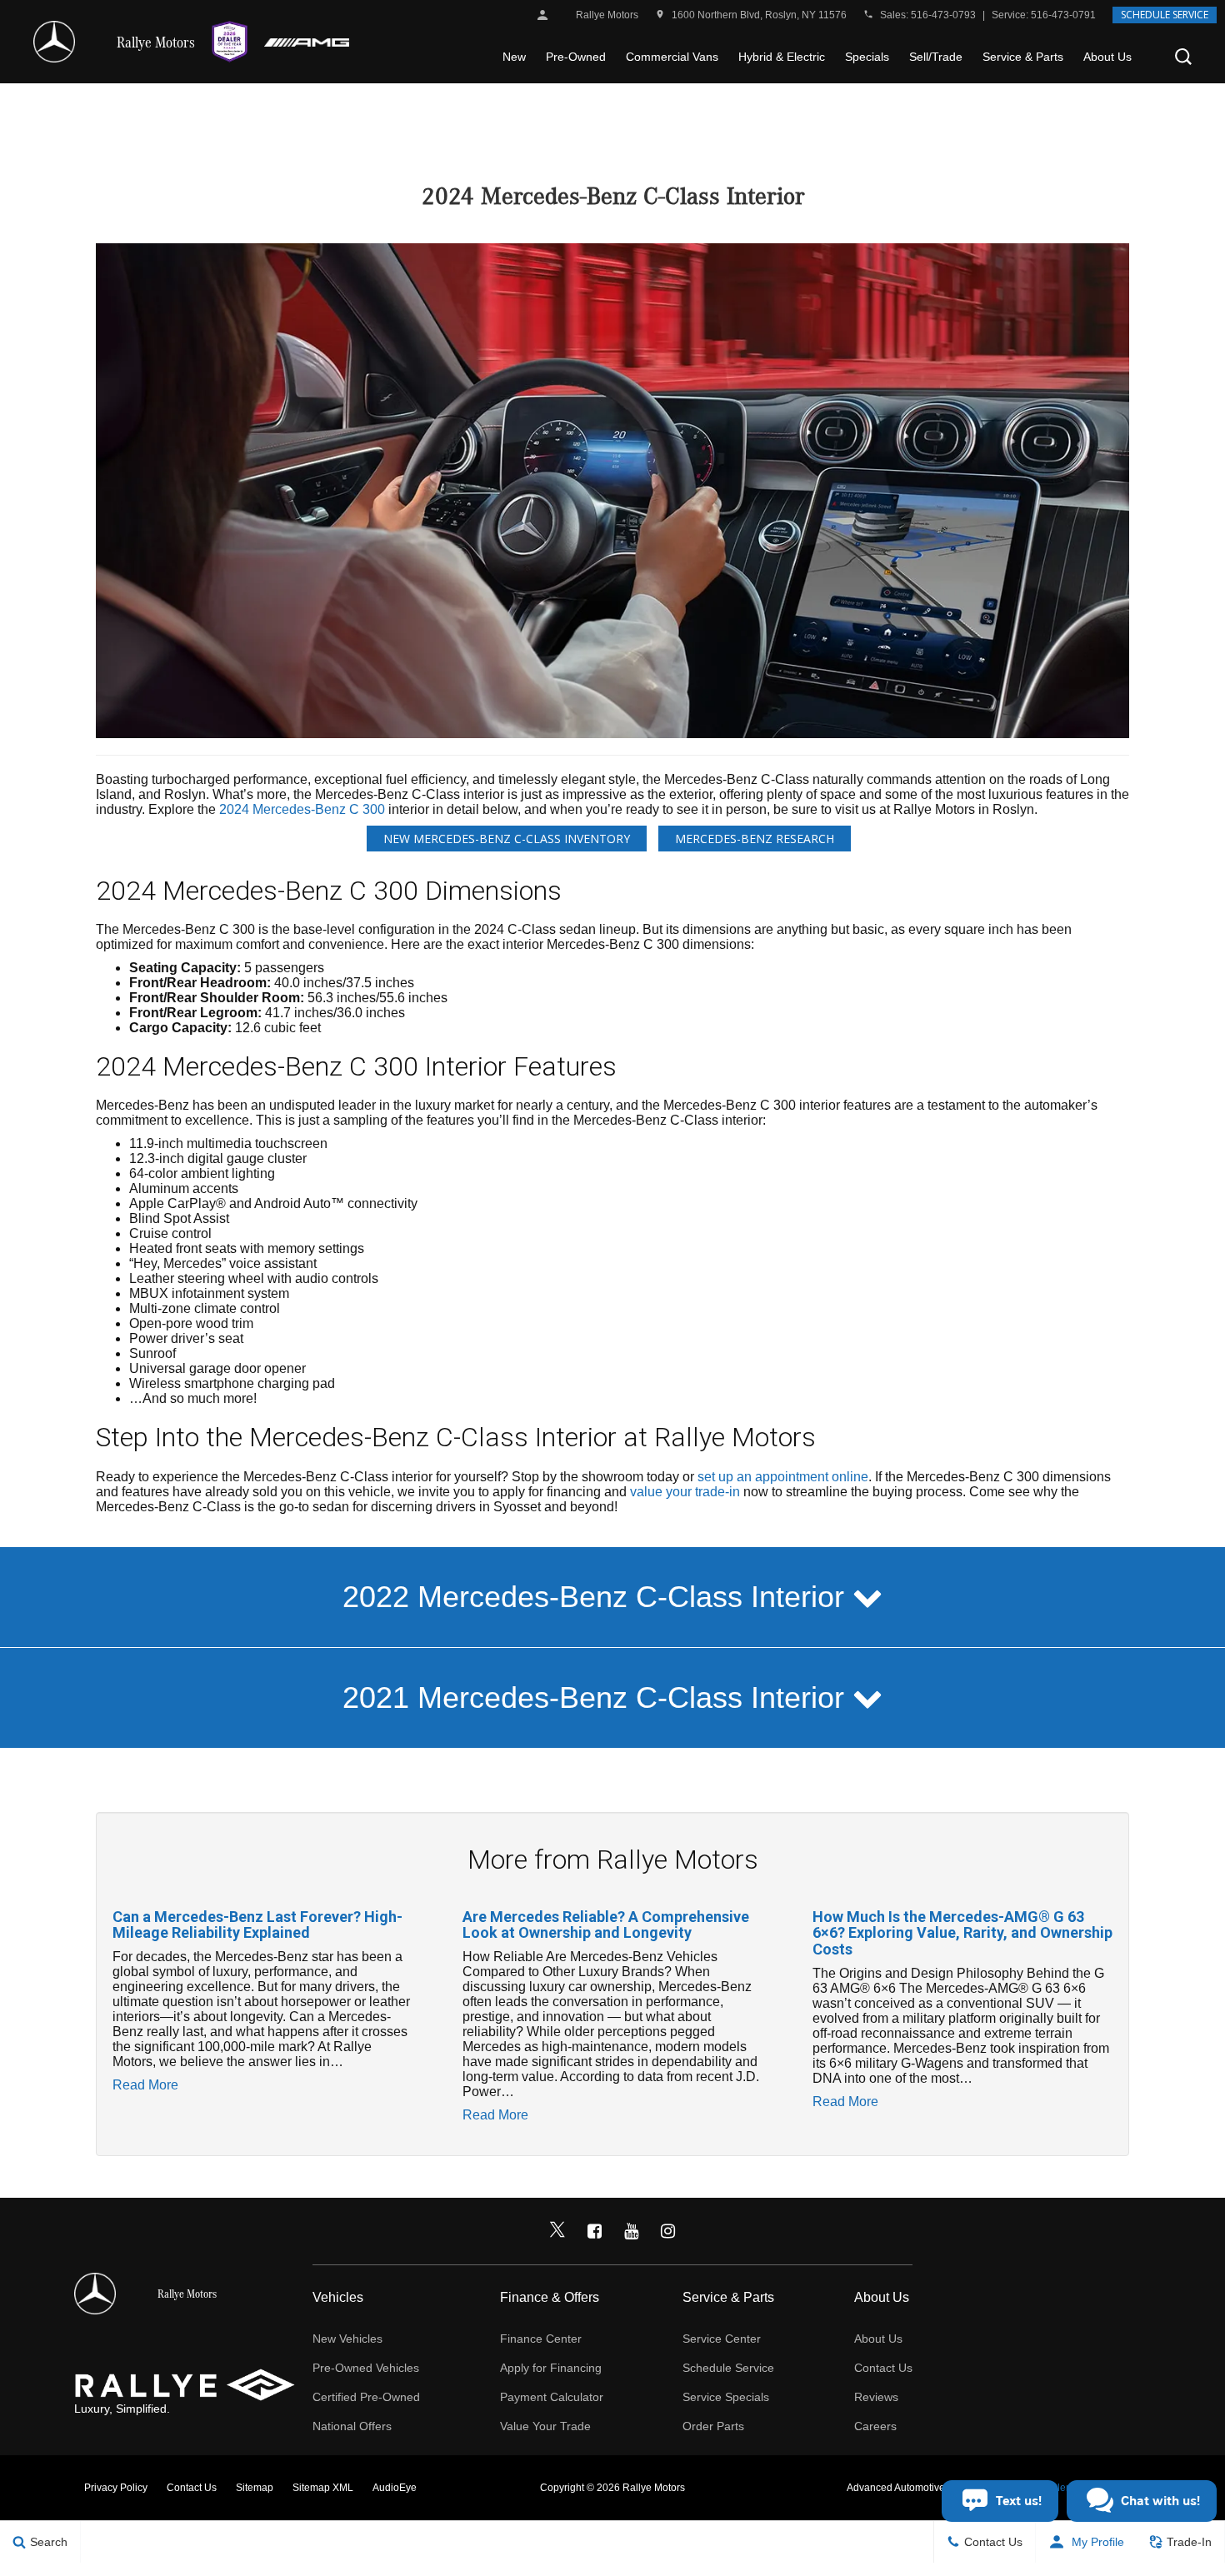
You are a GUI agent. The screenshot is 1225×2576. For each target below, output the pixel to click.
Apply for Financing (551, 2368)
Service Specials (726, 2397)
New (514, 57)
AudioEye (395, 2488)
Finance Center (541, 2339)
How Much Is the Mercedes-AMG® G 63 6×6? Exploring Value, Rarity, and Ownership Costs (962, 1933)
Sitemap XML (323, 2488)
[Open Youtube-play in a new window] (631, 2231)
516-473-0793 (943, 15)
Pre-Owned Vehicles (366, 2368)
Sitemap (255, 2488)
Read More (145, 2085)
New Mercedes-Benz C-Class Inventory (507, 839)
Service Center (722, 2339)
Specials (867, 57)
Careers (875, 2426)
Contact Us (883, 2368)
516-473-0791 (1063, 15)
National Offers (352, 2426)
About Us (1107, 57)
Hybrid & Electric (782, 57)
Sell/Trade (936, 57)
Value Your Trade (545, 2426)
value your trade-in (685, 1492)
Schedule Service (1165, 15)
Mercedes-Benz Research (755, 839)
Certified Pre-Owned (366, 2397)
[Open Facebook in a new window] (594, 2231)
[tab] (612, 1597)
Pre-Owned (576, 57)
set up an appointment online (783, 1477)
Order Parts (713, 2426)
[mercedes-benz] (54, 42)
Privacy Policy (116, 2488)
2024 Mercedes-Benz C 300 (302, 809)
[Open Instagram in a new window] (667, 2231)
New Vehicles (347, 2339)
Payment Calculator (552, 2397)
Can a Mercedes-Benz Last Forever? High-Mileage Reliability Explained (257, 1925)
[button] (1183, 57)
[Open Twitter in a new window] (557, 2231)
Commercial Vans (672, 57)
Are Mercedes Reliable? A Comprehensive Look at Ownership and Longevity (606, 1925)
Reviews (876, 2397)
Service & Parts (1023, 57)
